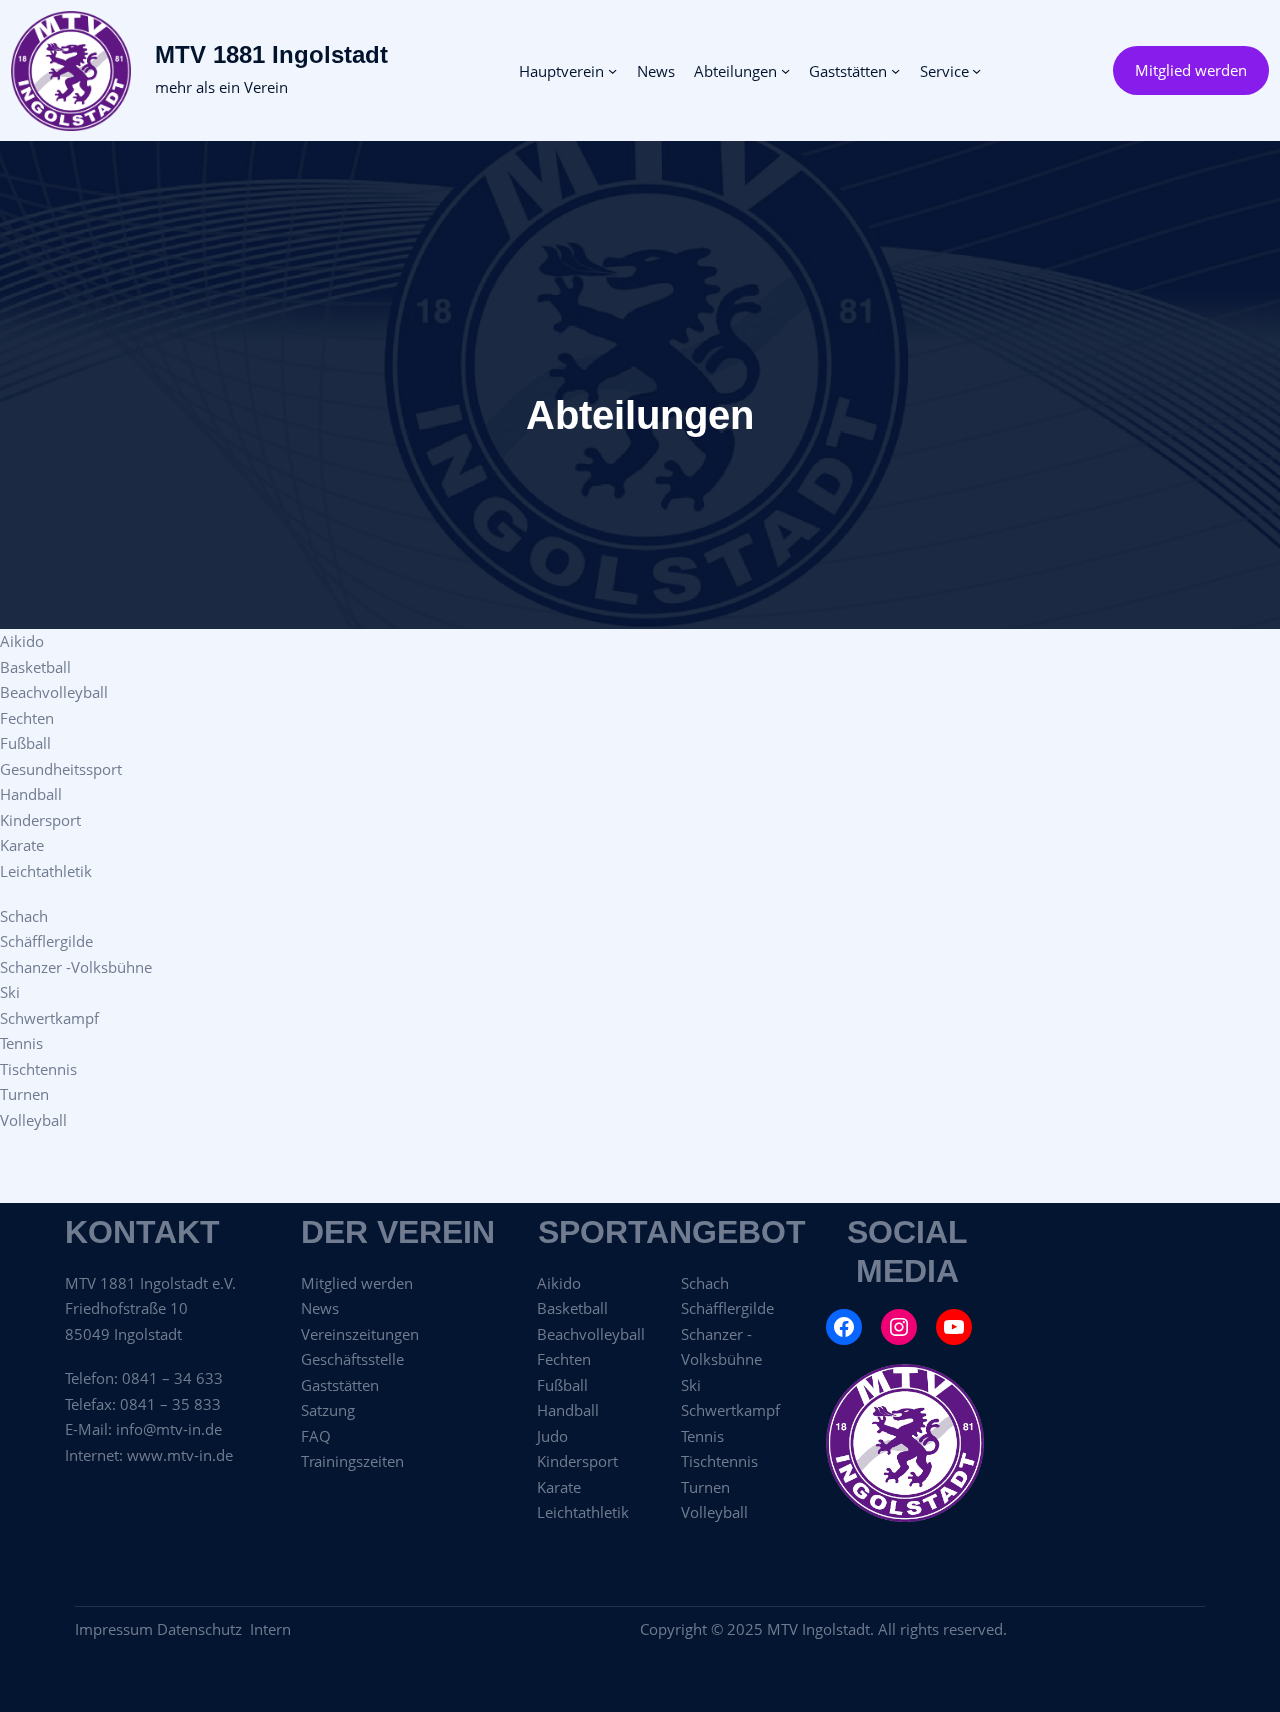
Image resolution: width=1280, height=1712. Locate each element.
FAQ (316, 1436)
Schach (24, 916)
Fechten (27, 718)
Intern (270, 1629)
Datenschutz (203, 1629)
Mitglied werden (1191, 70)
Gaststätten (340, 1385)
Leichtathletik (46, 871)
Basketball (35, 667)
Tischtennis (38, 1069)
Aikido (22, 641)
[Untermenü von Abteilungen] (785, 70)
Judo (552, 1436)
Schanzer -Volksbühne (76, 967)
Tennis (21, 1043)
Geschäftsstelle (352, 1359)
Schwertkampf (49, 1018)
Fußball (25, 743)
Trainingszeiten (352, 1461)
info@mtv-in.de (169, 1429)
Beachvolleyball (54, 692)
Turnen (24, 1094)
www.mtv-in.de (180, 1455)
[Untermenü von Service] (976, 70)
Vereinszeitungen (360, 1334)
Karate (22, 845)
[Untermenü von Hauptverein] (612, 70)
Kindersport (40, 820)
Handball (31, 794)
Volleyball (33, 1120)
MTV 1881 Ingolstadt (271, 54)
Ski (10, 992)
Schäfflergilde (46, 941)
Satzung (328, 1410)
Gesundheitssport (61, 769)
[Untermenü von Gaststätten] (895, 70)
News (320, 1308)
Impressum (114, 1629)
